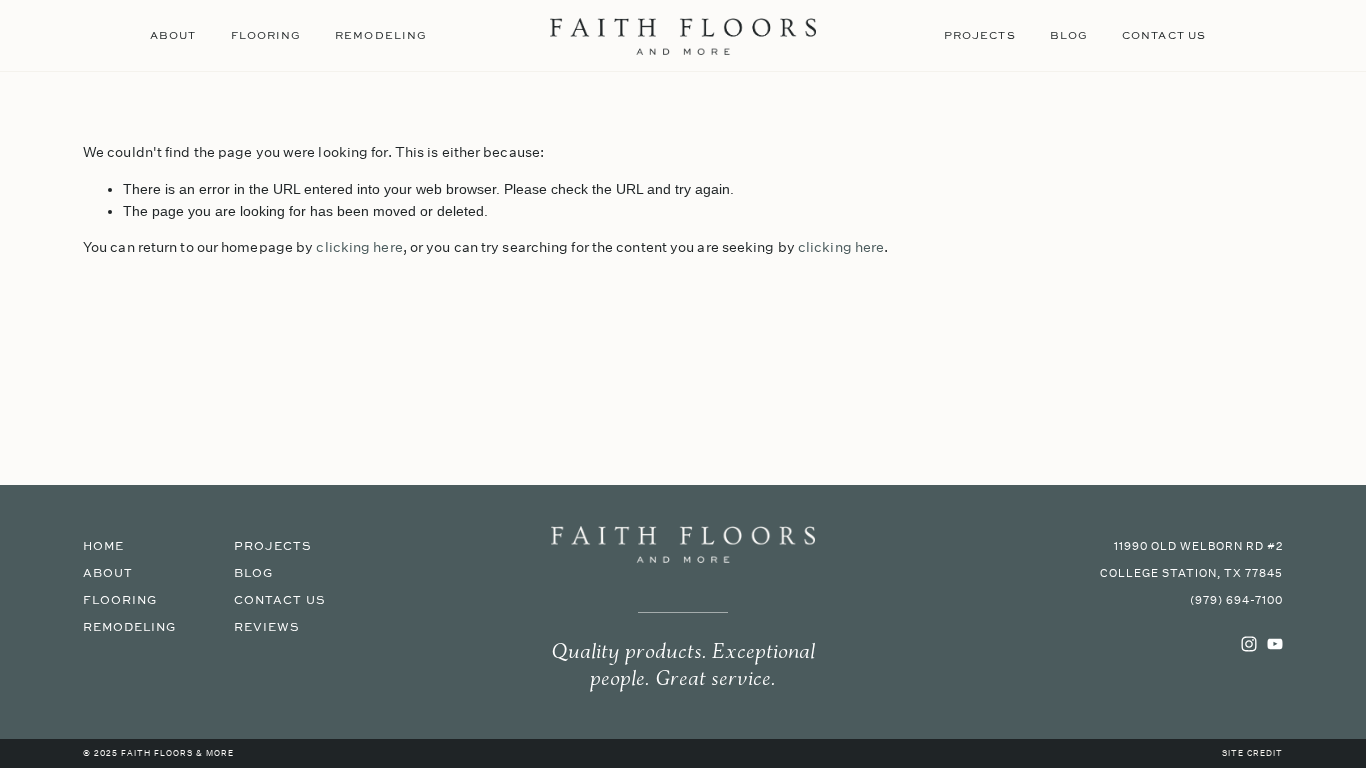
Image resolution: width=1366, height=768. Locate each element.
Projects (980, 35)
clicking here (359, 247)
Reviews (267, 627)
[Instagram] (1249, 644)
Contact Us (1164, 35)
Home (103, 546)
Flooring (266, 35)
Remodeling (381, 35)
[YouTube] (1275, 644)
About (173, 35)
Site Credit (1252, 754)
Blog (1069, 35)
